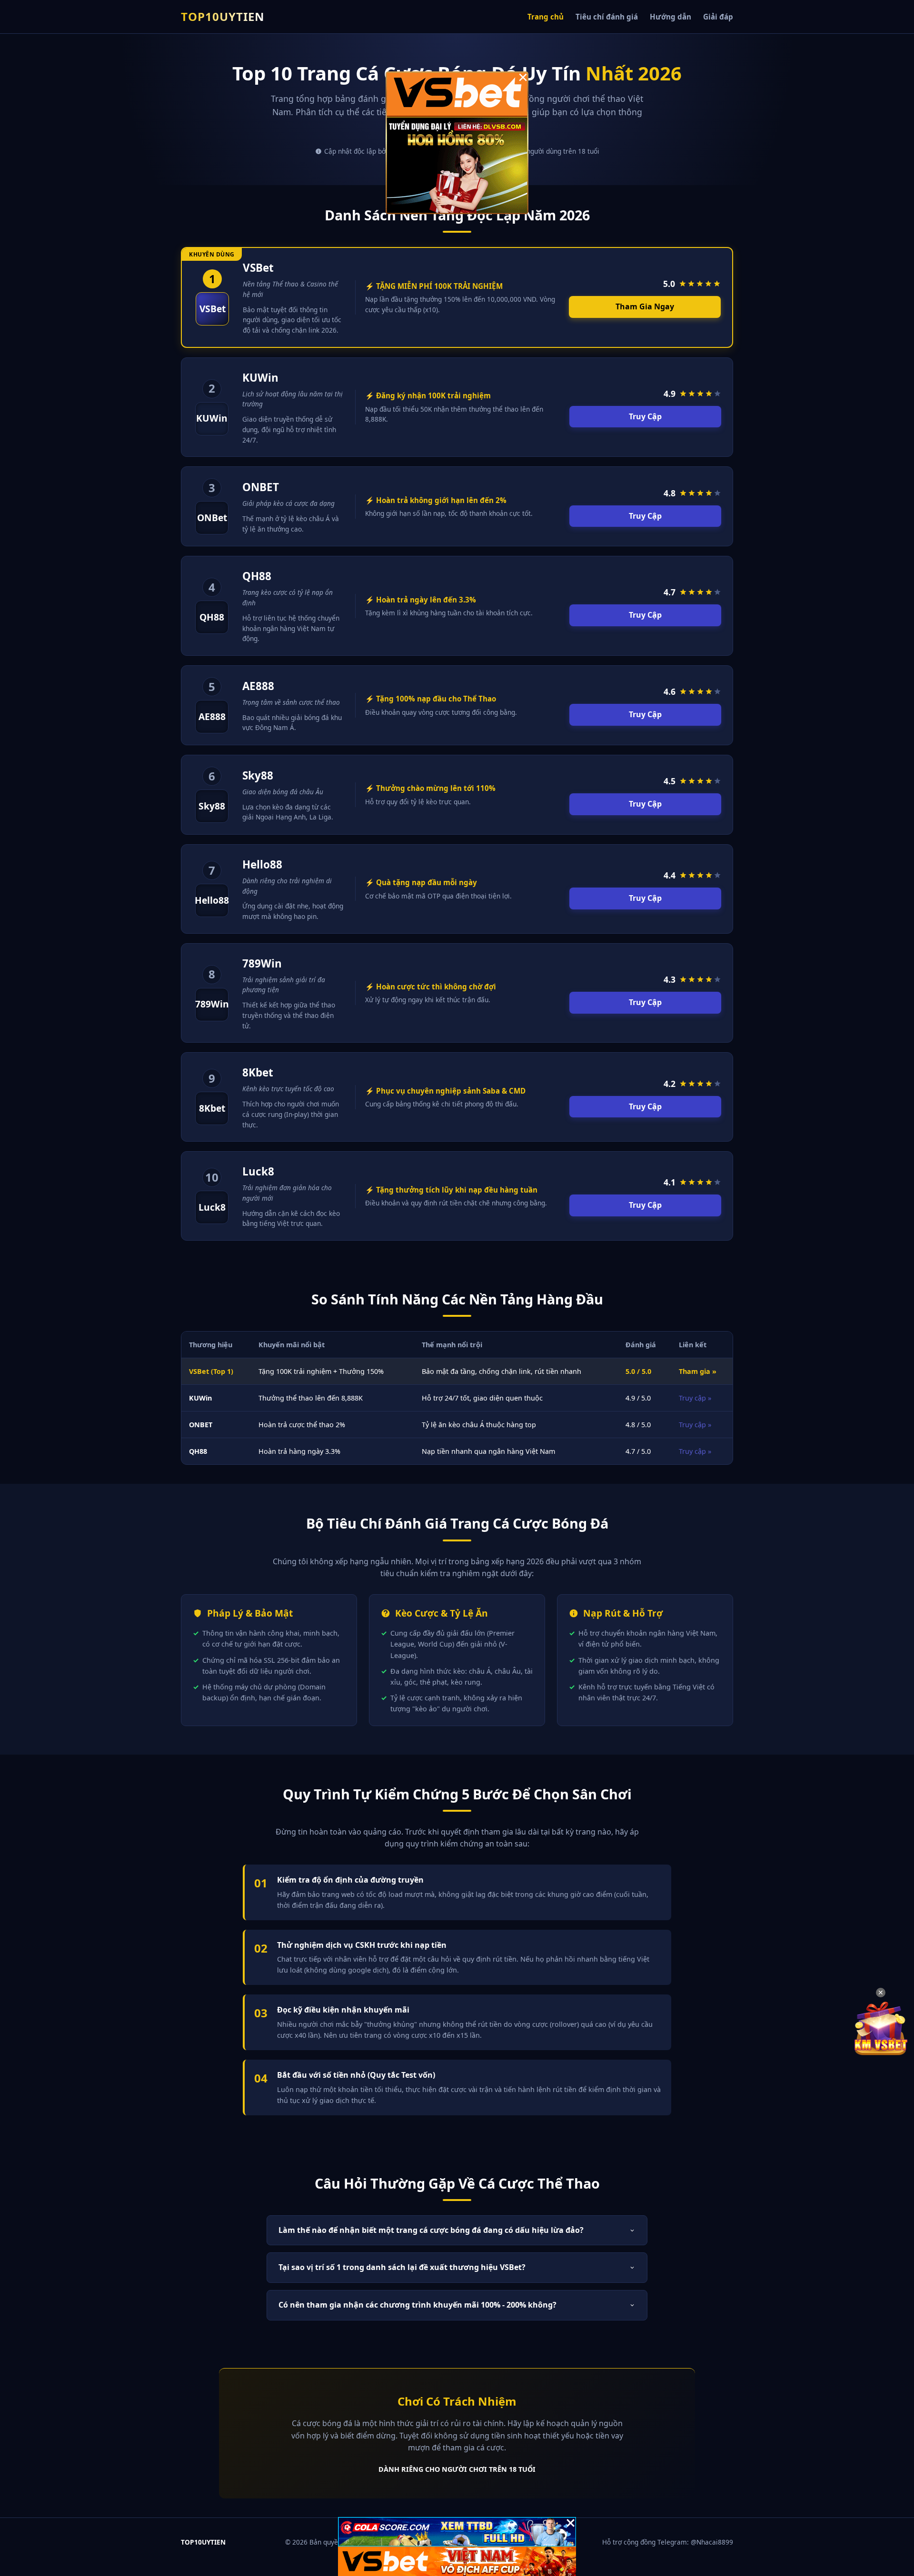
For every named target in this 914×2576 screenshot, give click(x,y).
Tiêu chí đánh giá (607, 17)
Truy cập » (695, 1398)
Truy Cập (645, 416)
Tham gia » (698, 1371)
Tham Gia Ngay (645, 306)
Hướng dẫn (671, 17)
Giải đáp (718, 17)
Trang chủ (546, 17)
